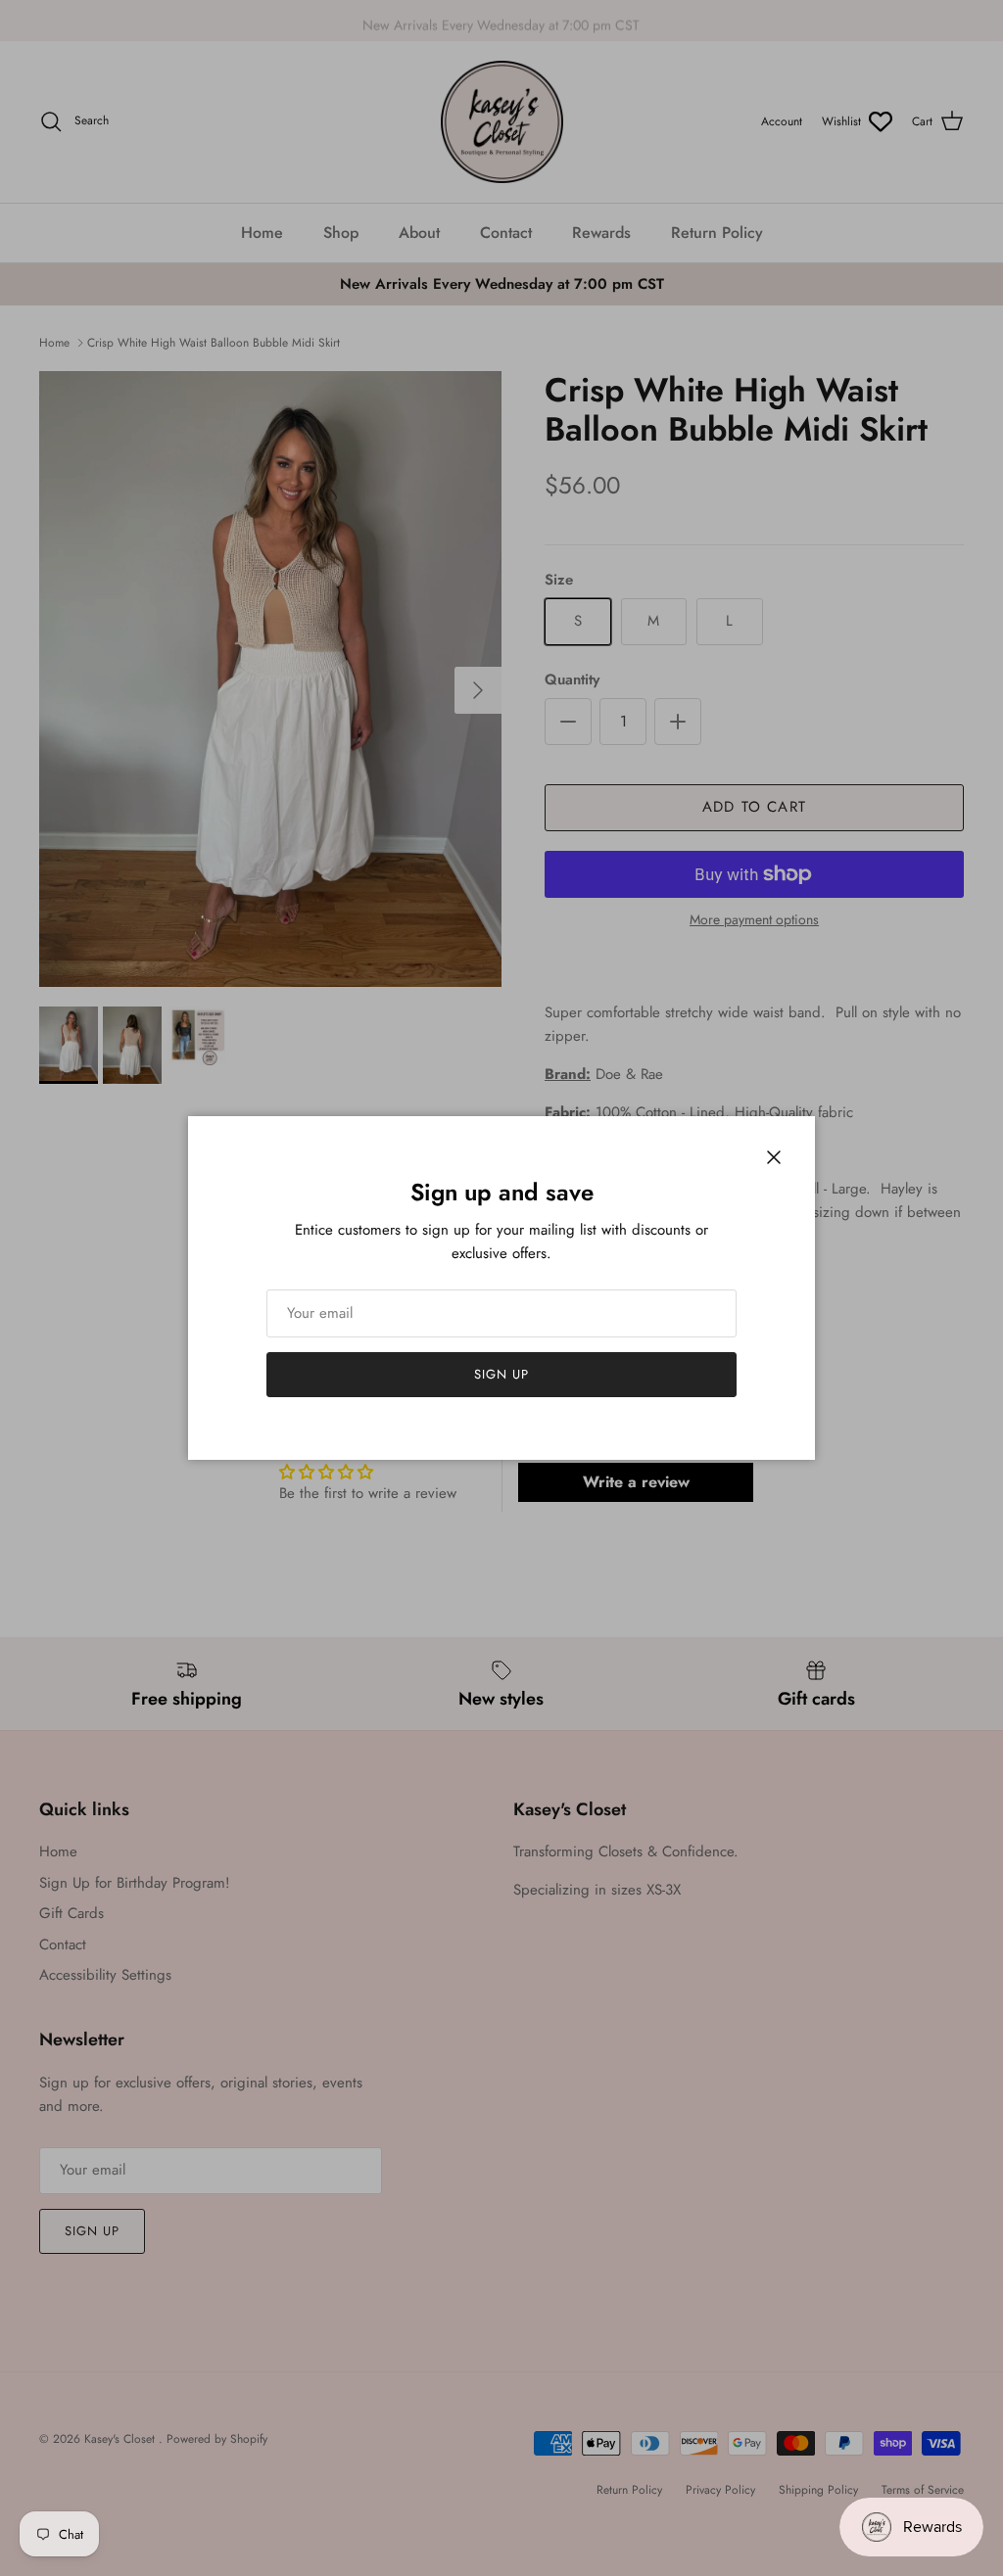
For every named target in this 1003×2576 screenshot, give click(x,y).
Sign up (501, 1374)
